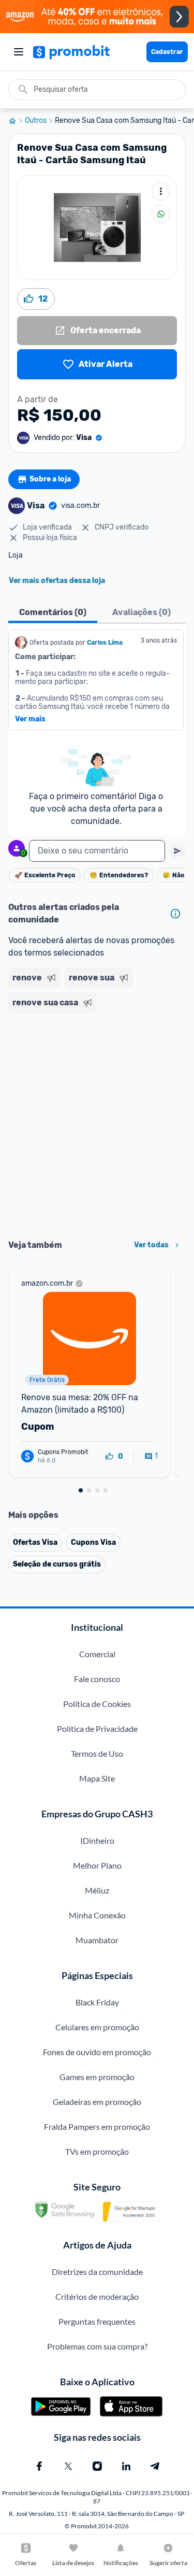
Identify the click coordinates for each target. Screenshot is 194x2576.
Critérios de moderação (97, 2296)
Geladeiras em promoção (97, 2102)
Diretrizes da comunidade (97, 2272)
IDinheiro (97, 1840)
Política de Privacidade (97, 1728)
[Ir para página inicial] (17, 121)
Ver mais (30, 719)
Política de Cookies (97, 1704)
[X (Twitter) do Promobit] (68, 2466)
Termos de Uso (97, 1753)
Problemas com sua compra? (97, 2346)
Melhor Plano (97, 1865)
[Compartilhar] (161, 214)
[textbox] (97, 851)
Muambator (97, 1940)
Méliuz (97, 1890)
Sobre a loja (50, 479)
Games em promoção (97, 2077)
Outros (36, 121)
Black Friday (97, 2002)
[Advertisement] (97, 1123)
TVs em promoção (97, 2151)
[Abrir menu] (19, 52)
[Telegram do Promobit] (155, 2466)
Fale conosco (97, 1679)
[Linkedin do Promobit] (126, 2466)
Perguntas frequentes (97, 2321)
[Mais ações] (161, 191)
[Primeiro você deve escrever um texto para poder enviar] (177, 851)
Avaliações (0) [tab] (141, 612)
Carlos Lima (105, 643)
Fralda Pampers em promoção (97, 2126)
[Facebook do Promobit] (39, 2466)
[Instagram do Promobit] (97, 2466)
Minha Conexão (97, 1915)
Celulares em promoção (97, 2027)
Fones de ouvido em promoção (97, 2052)
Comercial (97, 1654)
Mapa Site (97, 1778)
